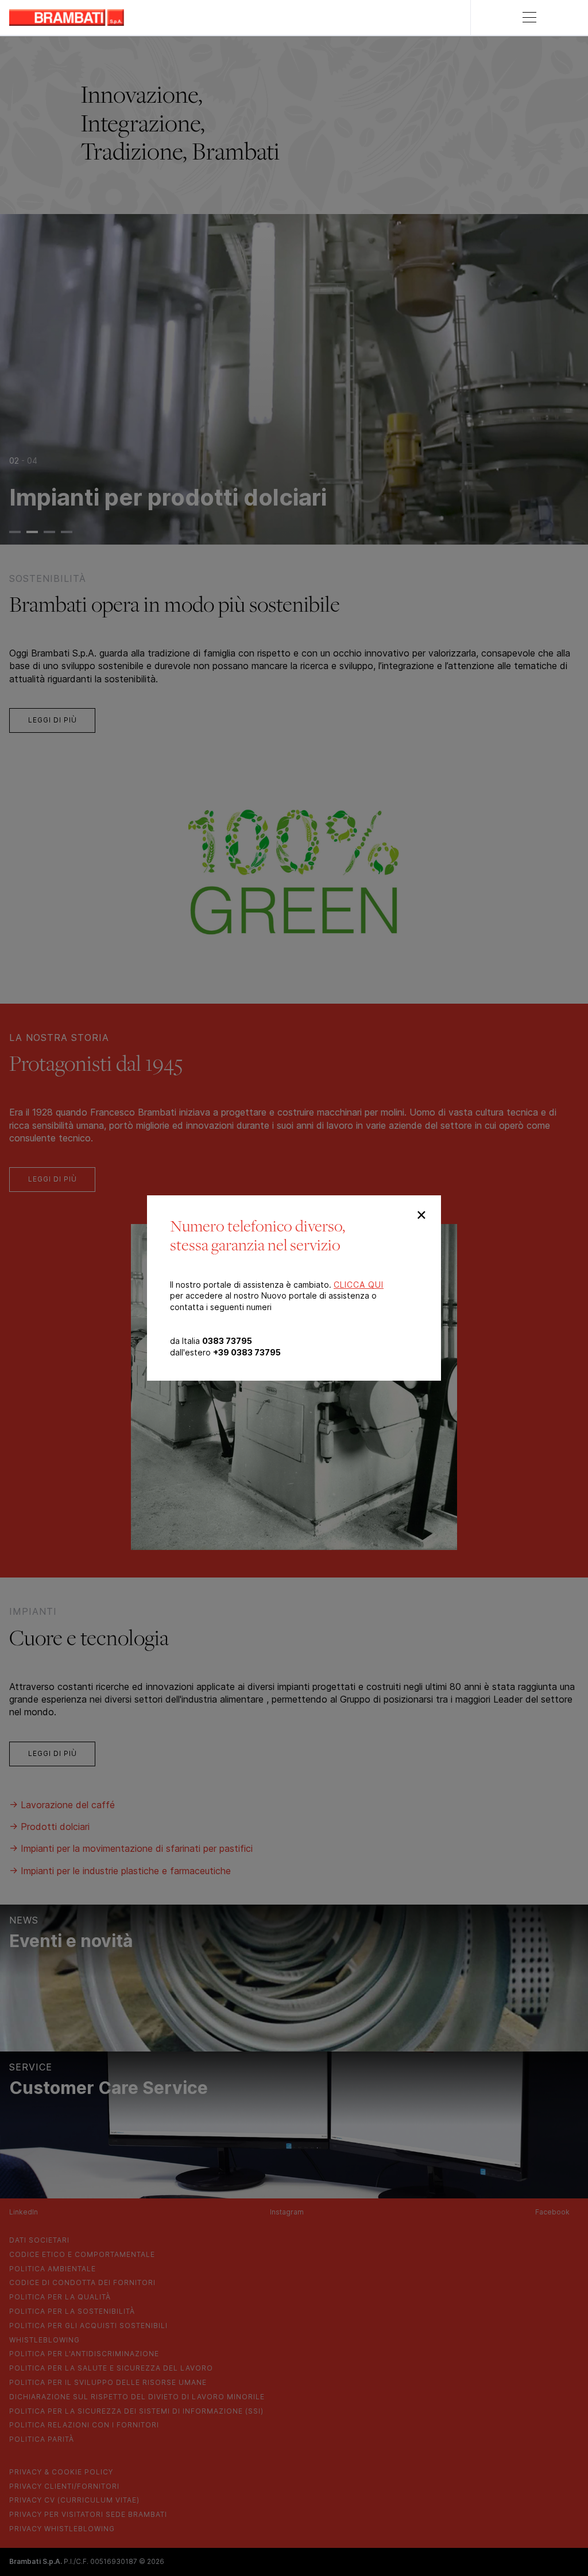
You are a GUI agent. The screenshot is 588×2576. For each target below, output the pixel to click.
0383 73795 (227, 1341)
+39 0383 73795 (247, 1352)
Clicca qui (359, 1285)
